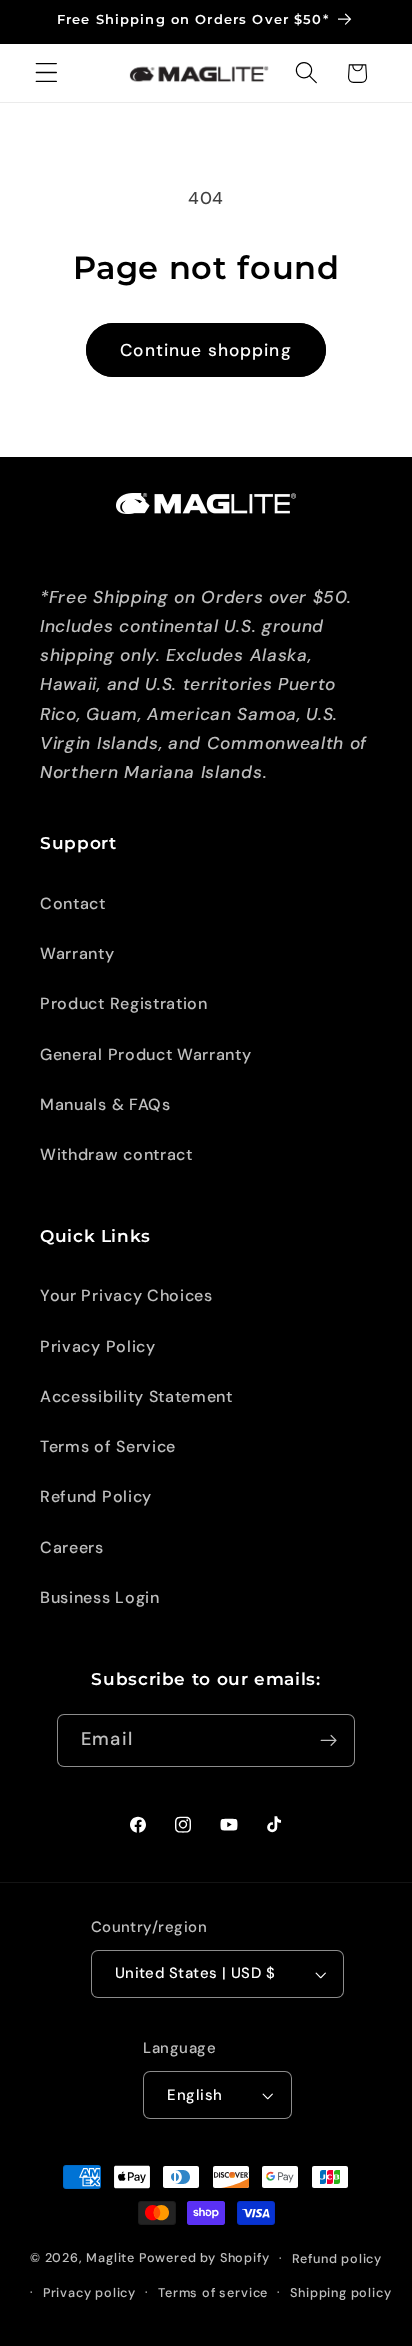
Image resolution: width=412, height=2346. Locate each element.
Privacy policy (89, 2292)
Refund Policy (96, 1496)
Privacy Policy (98, 1346)
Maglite (110, 2257)
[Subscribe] (328, 1741)
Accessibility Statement (136, 1396)
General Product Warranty (146, 1054)
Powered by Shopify (204, 2257)
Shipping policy (340, 2292)
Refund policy (337, 2258)
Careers (72, 1547)
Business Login (100, 1597)
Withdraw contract (116, 1154)
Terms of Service (108, 1446)
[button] (46, 73)
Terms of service (213, 2292)
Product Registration (124, 1003)
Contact (73, 903)
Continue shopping (206, 350)
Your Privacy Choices (126, 1295)
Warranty (77, 953)
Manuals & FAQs (105, 1104)
